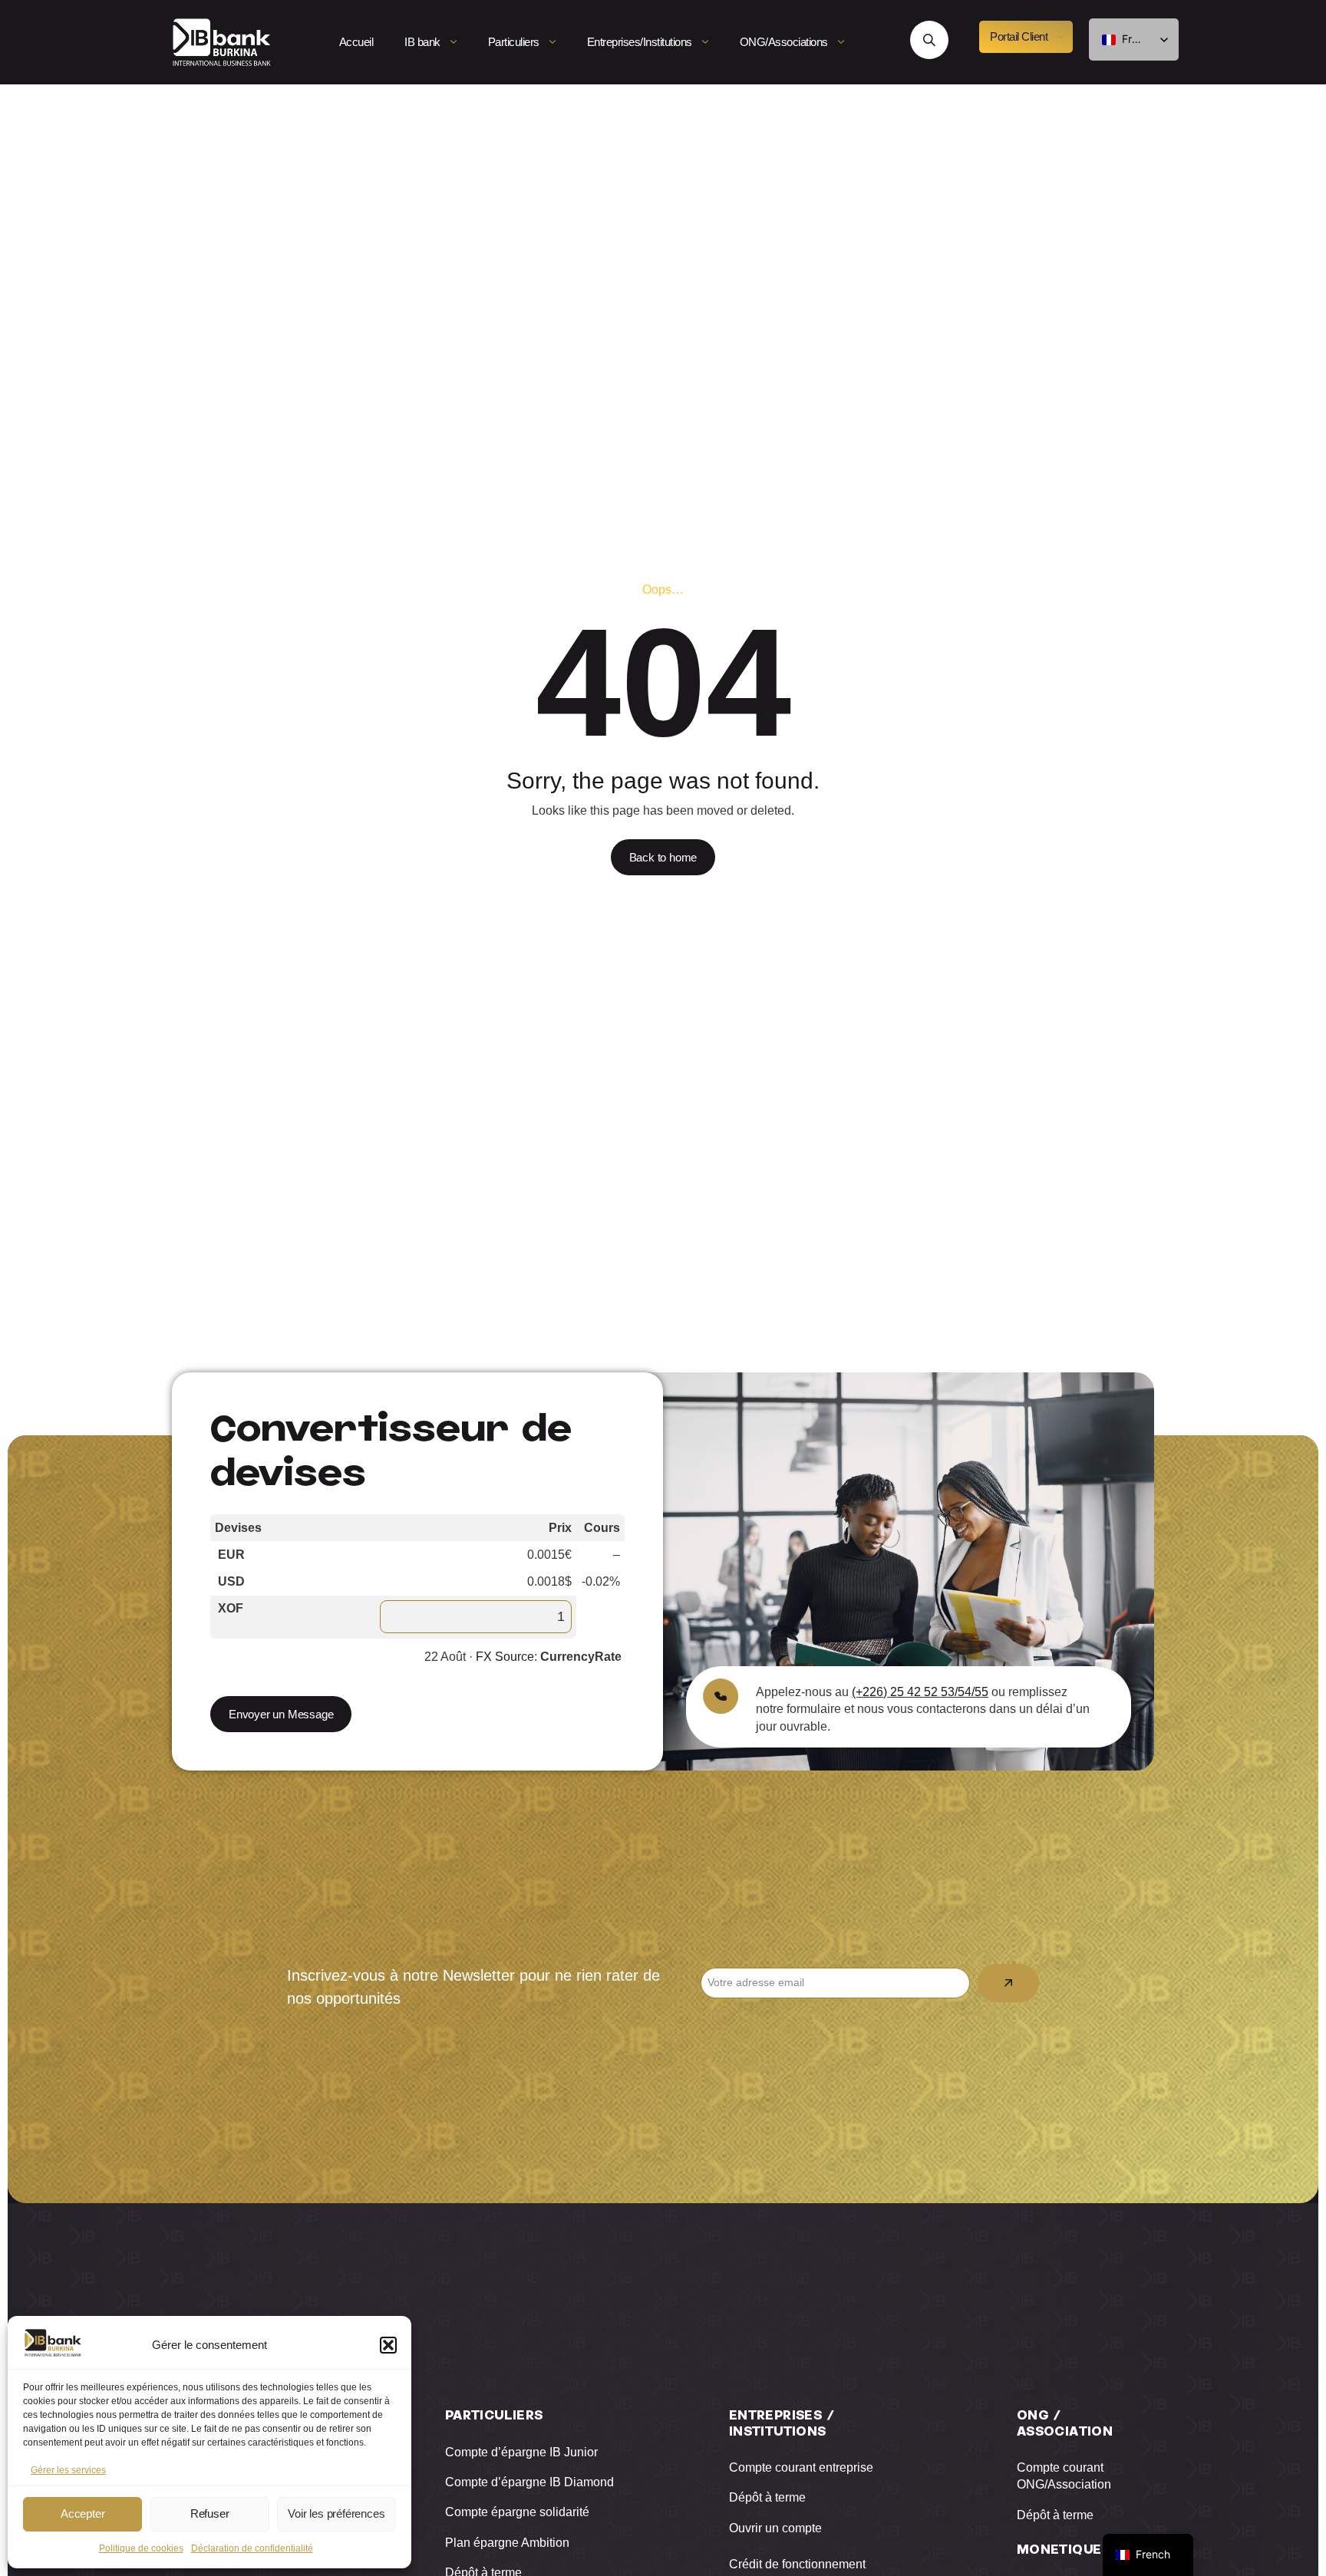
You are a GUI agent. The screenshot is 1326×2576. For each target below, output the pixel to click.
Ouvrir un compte (775, 2528)
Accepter (82, 2513)
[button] (388, 2345)
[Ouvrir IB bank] (454, 42)
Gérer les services (68, 2470)
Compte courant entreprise (801, 2467)
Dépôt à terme (767, 2497)
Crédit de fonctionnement (797, 2564)
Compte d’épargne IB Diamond (529, 2482)
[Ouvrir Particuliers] (552, 42)
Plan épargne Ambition (507, 2543)
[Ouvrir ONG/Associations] (841, 42)
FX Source (505, 1657)
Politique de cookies (141, 2548)
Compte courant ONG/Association (1064, 2476)
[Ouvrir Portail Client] (1060, 37)
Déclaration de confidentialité (252, 2548)
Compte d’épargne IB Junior (521, 2452)
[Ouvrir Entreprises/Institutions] (705, 42)
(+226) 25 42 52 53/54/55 (920, 1692)
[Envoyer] (1008, 1983)
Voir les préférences (336, 2513)
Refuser (210, 2513)
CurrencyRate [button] (581, 1657)
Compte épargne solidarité (517, 2512)
